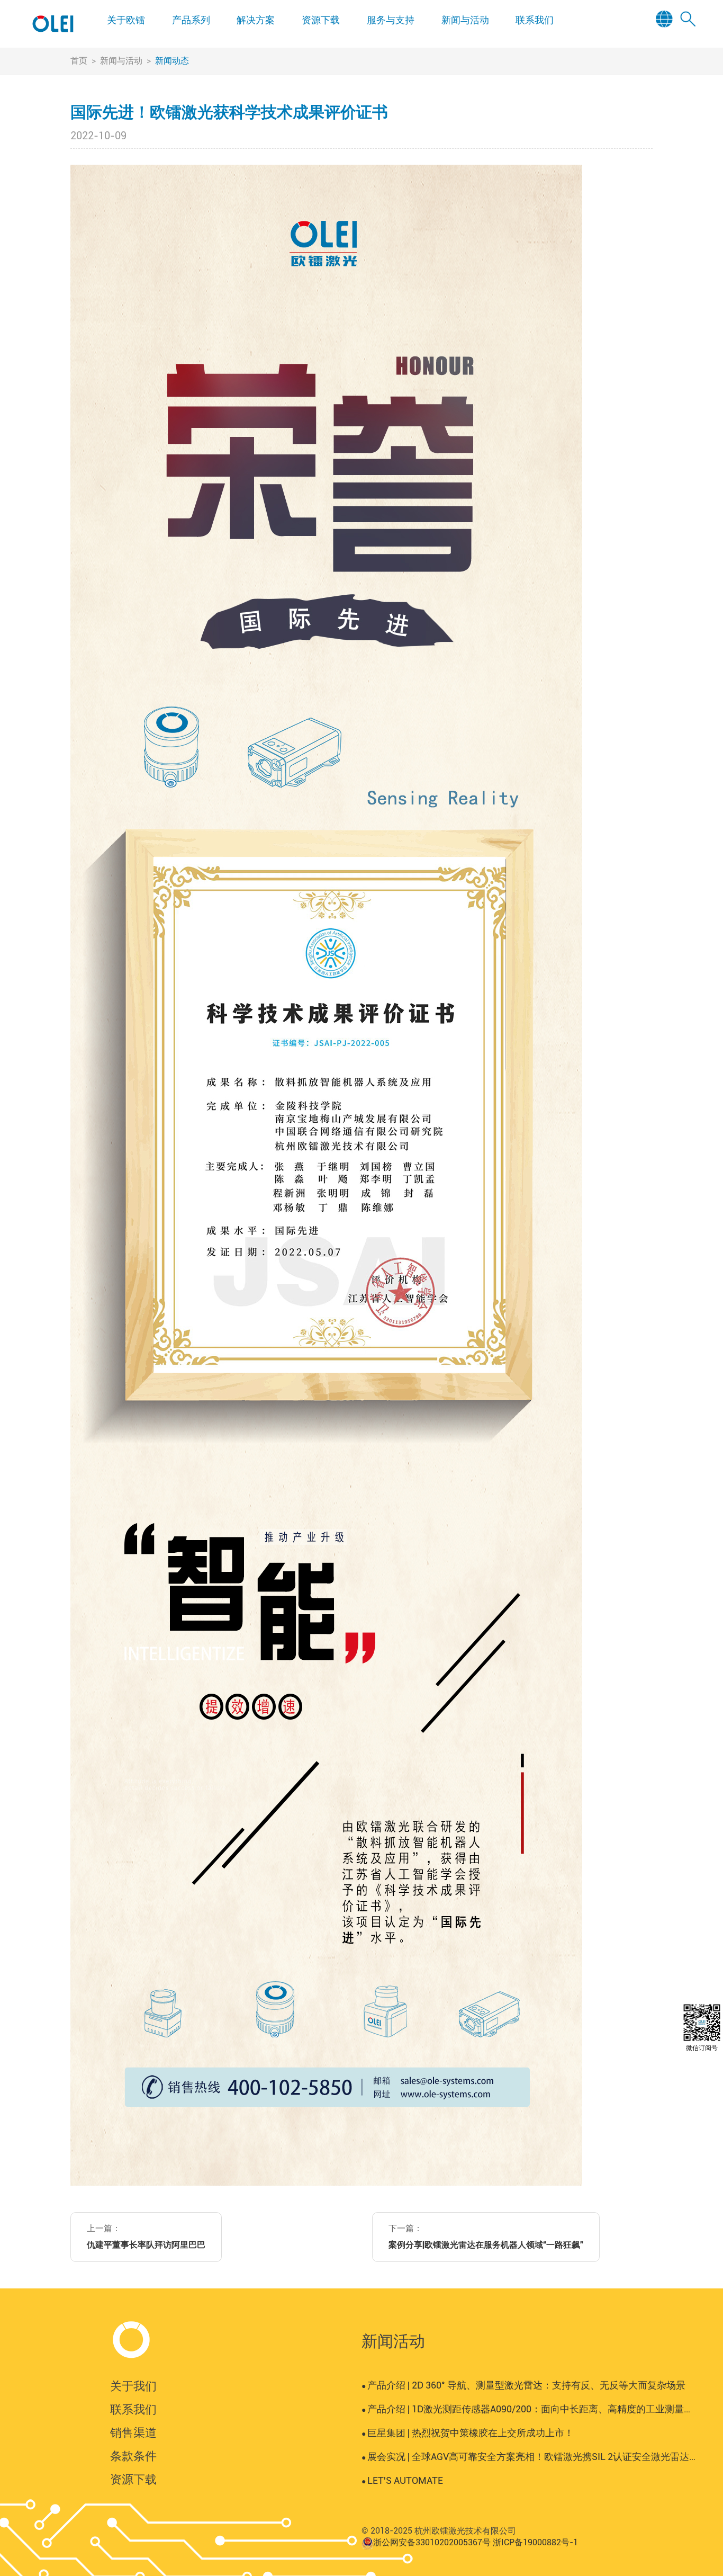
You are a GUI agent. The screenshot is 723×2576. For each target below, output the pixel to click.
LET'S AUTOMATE (402, 2480)
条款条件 (133, 2456)
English (668, 35)
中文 (668, 49)
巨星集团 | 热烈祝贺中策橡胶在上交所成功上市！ (468, 2433)
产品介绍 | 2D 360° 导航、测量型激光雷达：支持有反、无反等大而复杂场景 (523, 2385)
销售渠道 (133, 2433)
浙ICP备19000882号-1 (535, 2542)
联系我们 (535, 20)
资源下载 (321, 20)
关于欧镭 (126, 20)
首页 (79, 61)
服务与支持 (391, 20)
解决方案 (256, 20)
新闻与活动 (465, 20)
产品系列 (191, 20)
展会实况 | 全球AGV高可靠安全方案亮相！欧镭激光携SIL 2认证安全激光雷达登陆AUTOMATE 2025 (529, 2457)
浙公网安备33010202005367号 (432, 2542)
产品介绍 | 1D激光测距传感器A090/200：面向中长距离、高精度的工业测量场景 (529, 2409)
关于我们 (133, 2386)
